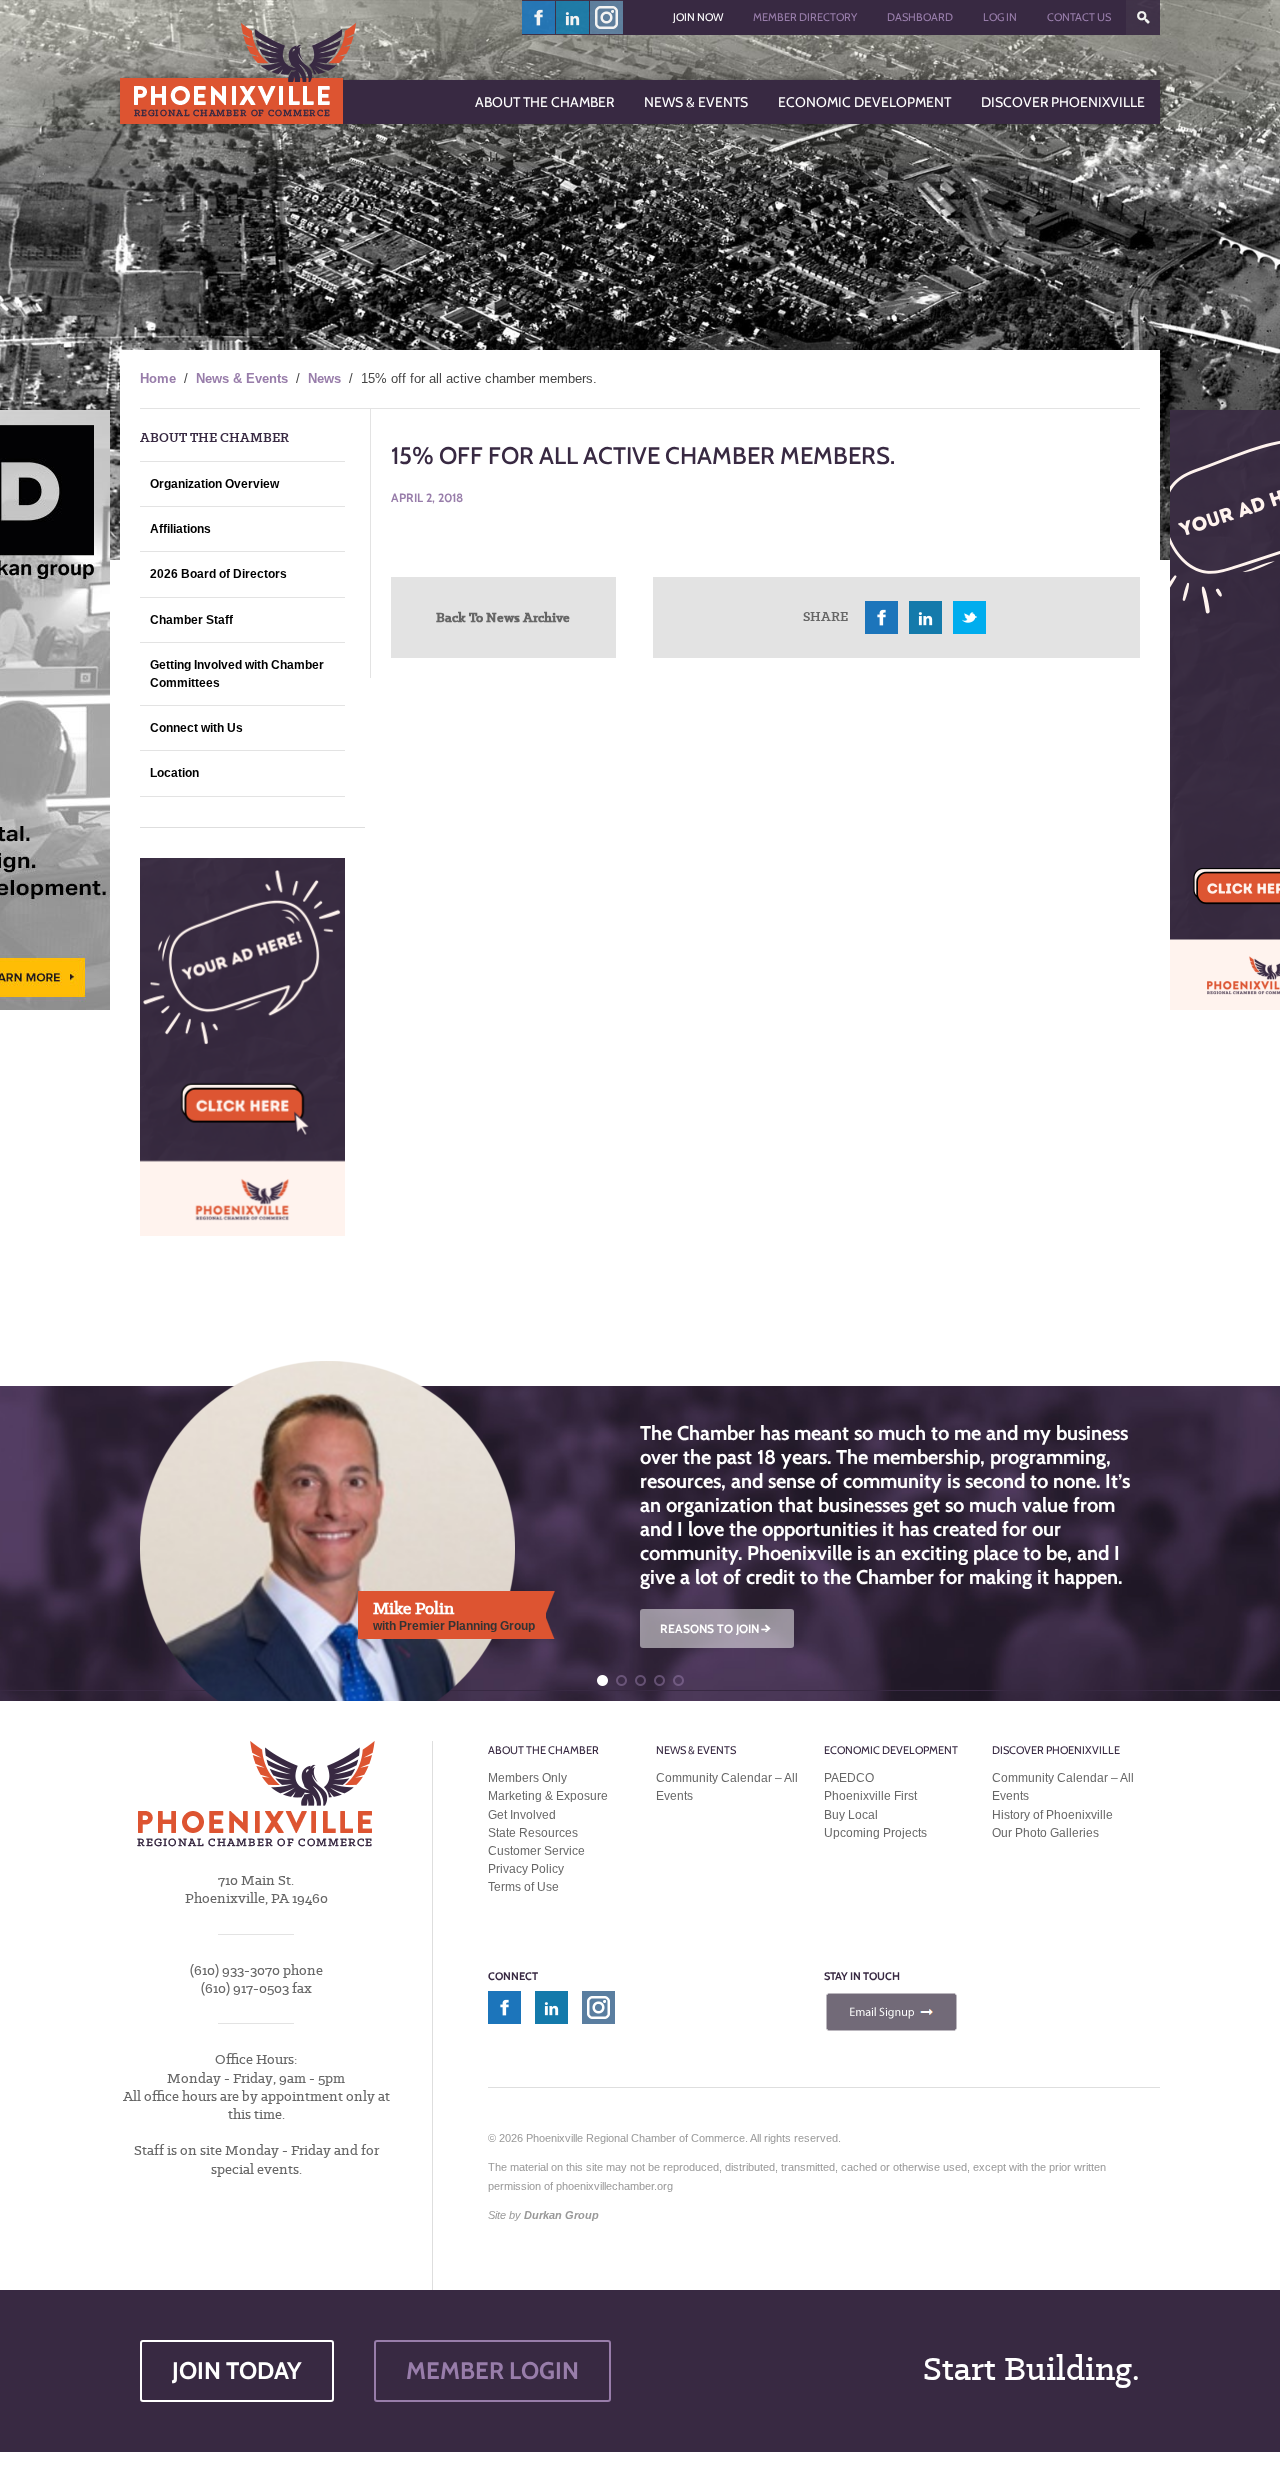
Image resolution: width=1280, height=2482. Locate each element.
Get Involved (522, 1815)
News (324, 378)
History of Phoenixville (1052, 1815)
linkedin (573, 17)
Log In (1000, 17)
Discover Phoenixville (1056, 1750)
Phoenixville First (870, 1796)
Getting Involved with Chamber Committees (237, 674)
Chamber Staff (191, 620)
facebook (539, 17)
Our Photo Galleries (1045, 1833)
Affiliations (180, 529)
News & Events (242, 378)
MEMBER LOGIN (492, 2370)
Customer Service (536, 1851)
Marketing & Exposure (548, 1796)
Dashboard (920, 17)
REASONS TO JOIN (717, 1628)
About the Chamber (543, 1750)
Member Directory (805, 17)
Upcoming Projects (875, 1833)
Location (174, 773)
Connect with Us (196, 728)
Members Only (527, 1778)
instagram (606, 17)
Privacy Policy (526, 1869)
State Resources (533, 1833)
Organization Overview (214, 484)
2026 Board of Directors (218, 574)
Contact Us (1079, 17)
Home (158, 378)
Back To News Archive (503, 617)
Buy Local (851, 1815)
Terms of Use (523, 1887)
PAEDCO (849, 1778)
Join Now (698, 17)
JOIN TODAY (237, 2370)
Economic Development (891, 1750)
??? (1143, 17)
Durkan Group (561, 2215)
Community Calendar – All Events (727, 1787)
